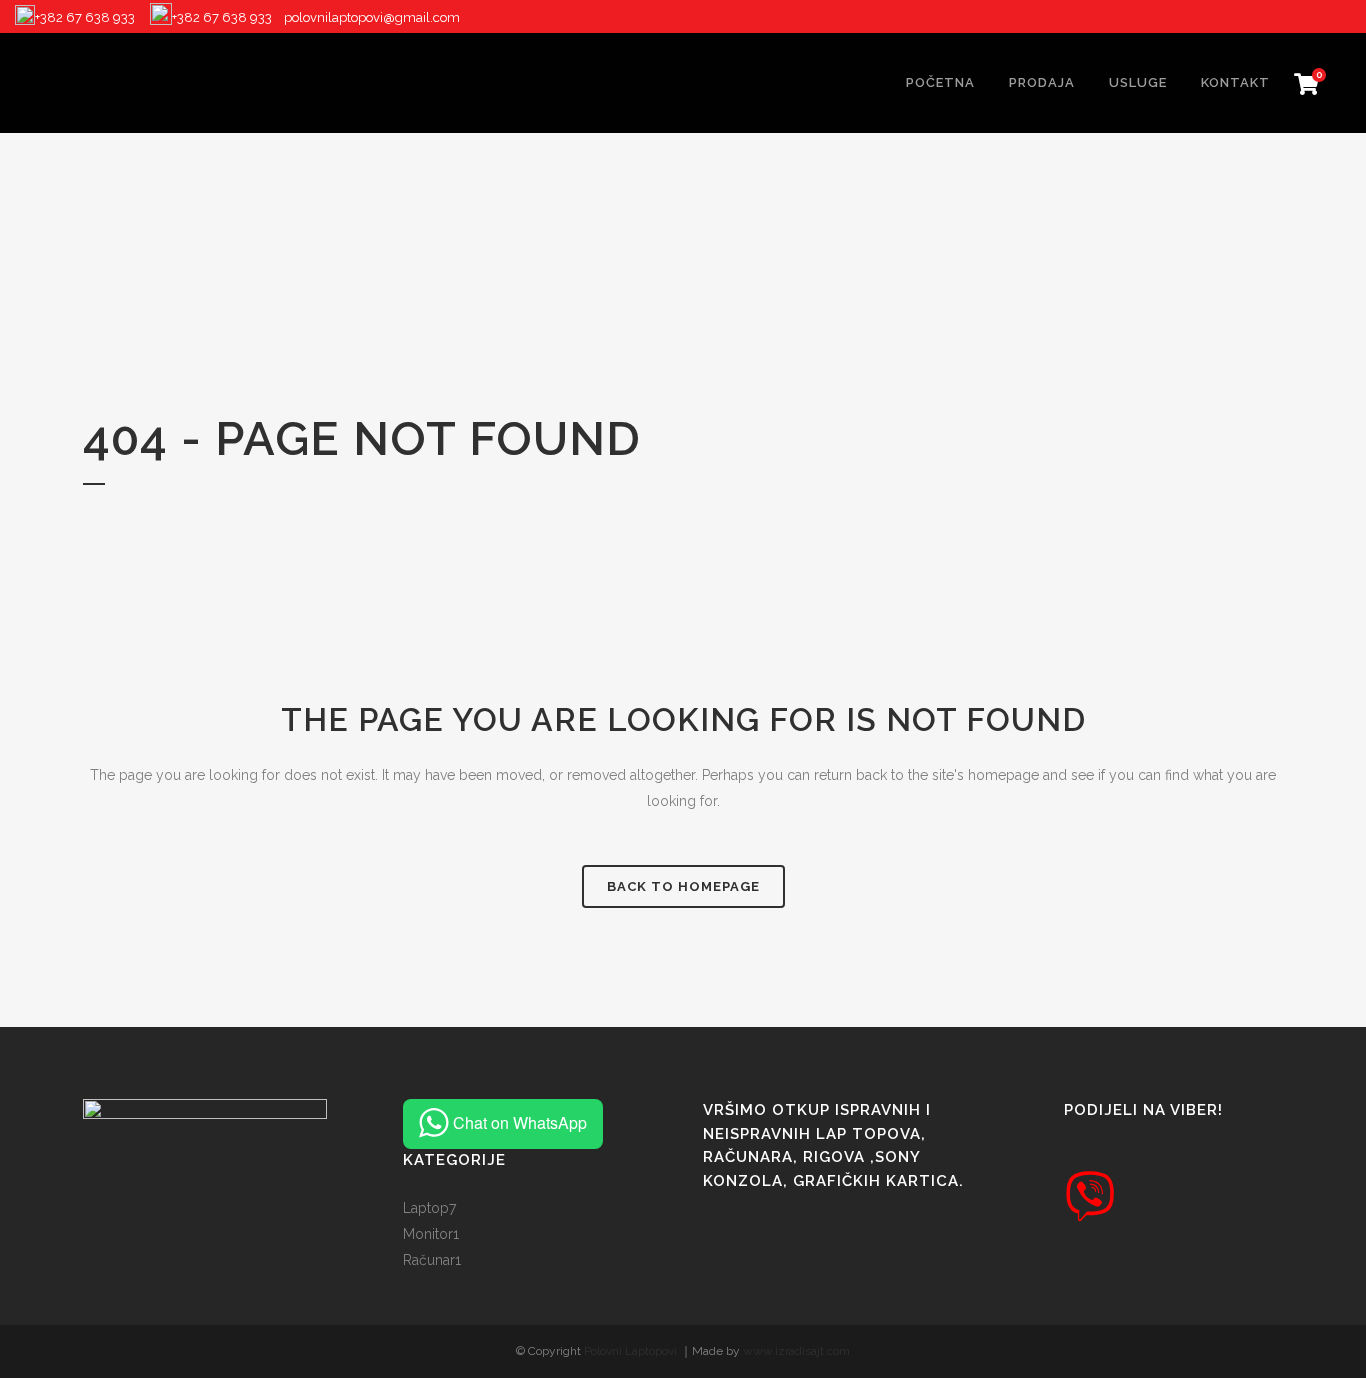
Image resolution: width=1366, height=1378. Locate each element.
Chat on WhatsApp (520, 1122)
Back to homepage (683, 886)
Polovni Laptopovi (630, 1351)
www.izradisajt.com (796, 1351)
